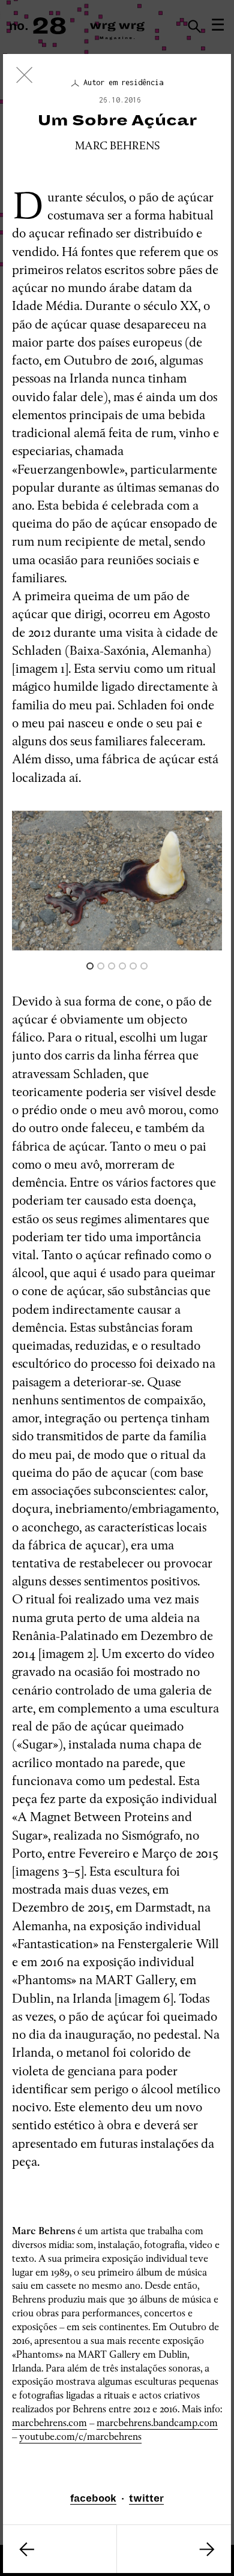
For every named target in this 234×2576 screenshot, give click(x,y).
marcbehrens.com (49, 2423)
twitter (146, 2499)
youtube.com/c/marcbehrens (80, 2437)
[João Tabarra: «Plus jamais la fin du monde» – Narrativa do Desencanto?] (174, 2549)
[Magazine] (25, 78)
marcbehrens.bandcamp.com (157, 2423)
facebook (93, 2499)
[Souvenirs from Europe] (60, 2549)
